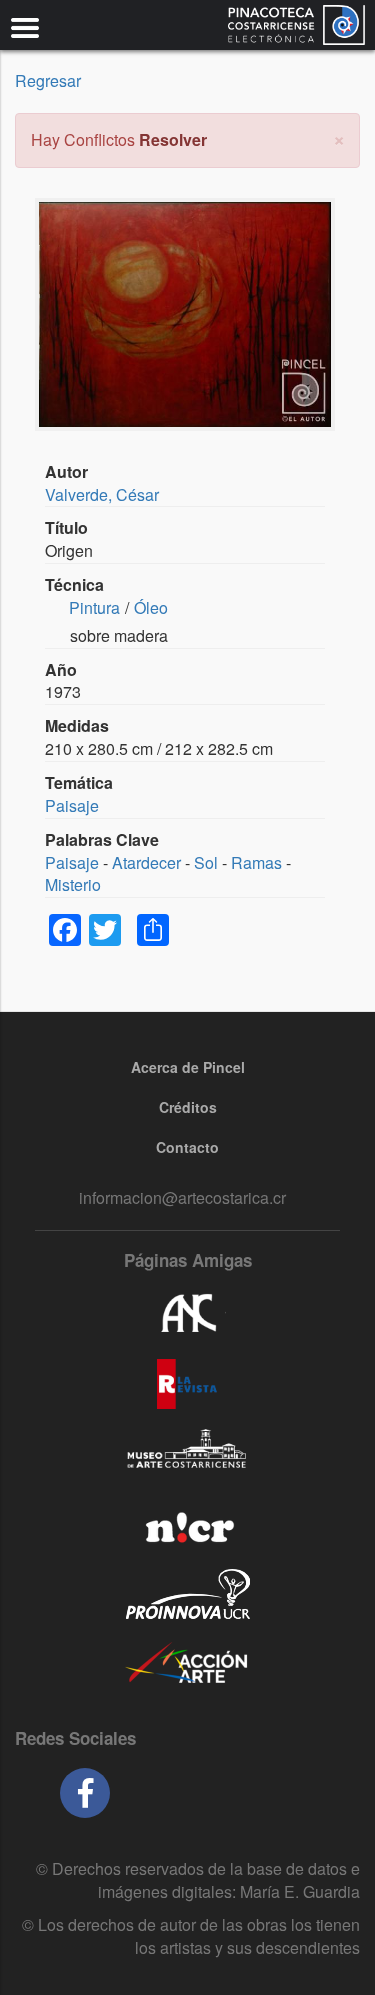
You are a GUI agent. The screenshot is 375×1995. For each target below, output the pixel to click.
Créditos (188, 1107)
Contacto (187, 1147)
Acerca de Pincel (188, 1067)
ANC (187, 1314)
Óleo (151, 607)
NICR (187, 1524)
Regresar (48, 80)
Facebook (85, 1793)
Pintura (94, 607)
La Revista (187, 1384)
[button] (339, 137)
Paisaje (72, 805)
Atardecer (146, 862)
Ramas (256, 862)
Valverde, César (102, 494)
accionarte (187, 1664)
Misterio (73, 884)
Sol (206, 862)
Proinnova (187, 1594)
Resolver (173, 139)
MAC (187, 1454)
